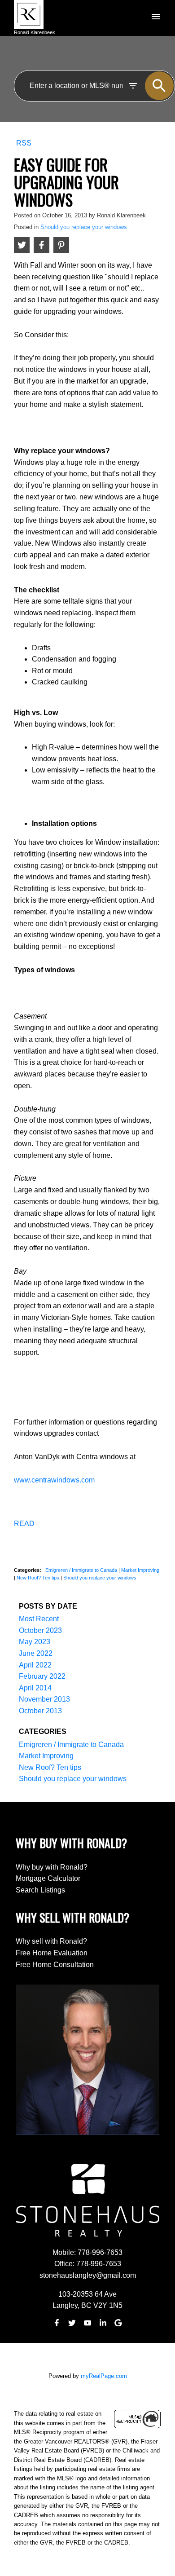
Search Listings (40, 1890)
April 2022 (35, 1665)
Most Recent (39, 1619)
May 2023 (35, 1642)
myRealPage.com (104, 2376)
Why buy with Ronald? (52, 1867)
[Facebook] (57, 2323)
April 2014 (35, 1688)
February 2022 (42, 1676)
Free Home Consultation (55, 1965)
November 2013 (44, 1699)
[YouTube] (87, 2323)
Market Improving (140, 1570)
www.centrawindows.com (54, 1480)
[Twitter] (72, 2323)
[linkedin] (103, 2323)
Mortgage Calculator (48, 1878)
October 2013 (40, 1711)
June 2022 (36, 1653)
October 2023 (40, 1630)
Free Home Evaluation (52, 1953)
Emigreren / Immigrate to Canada (82, 1570)
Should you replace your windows (84, 227)
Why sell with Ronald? (51, 1941)
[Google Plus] (118, 2323)
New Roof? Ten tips (39, 1578)
